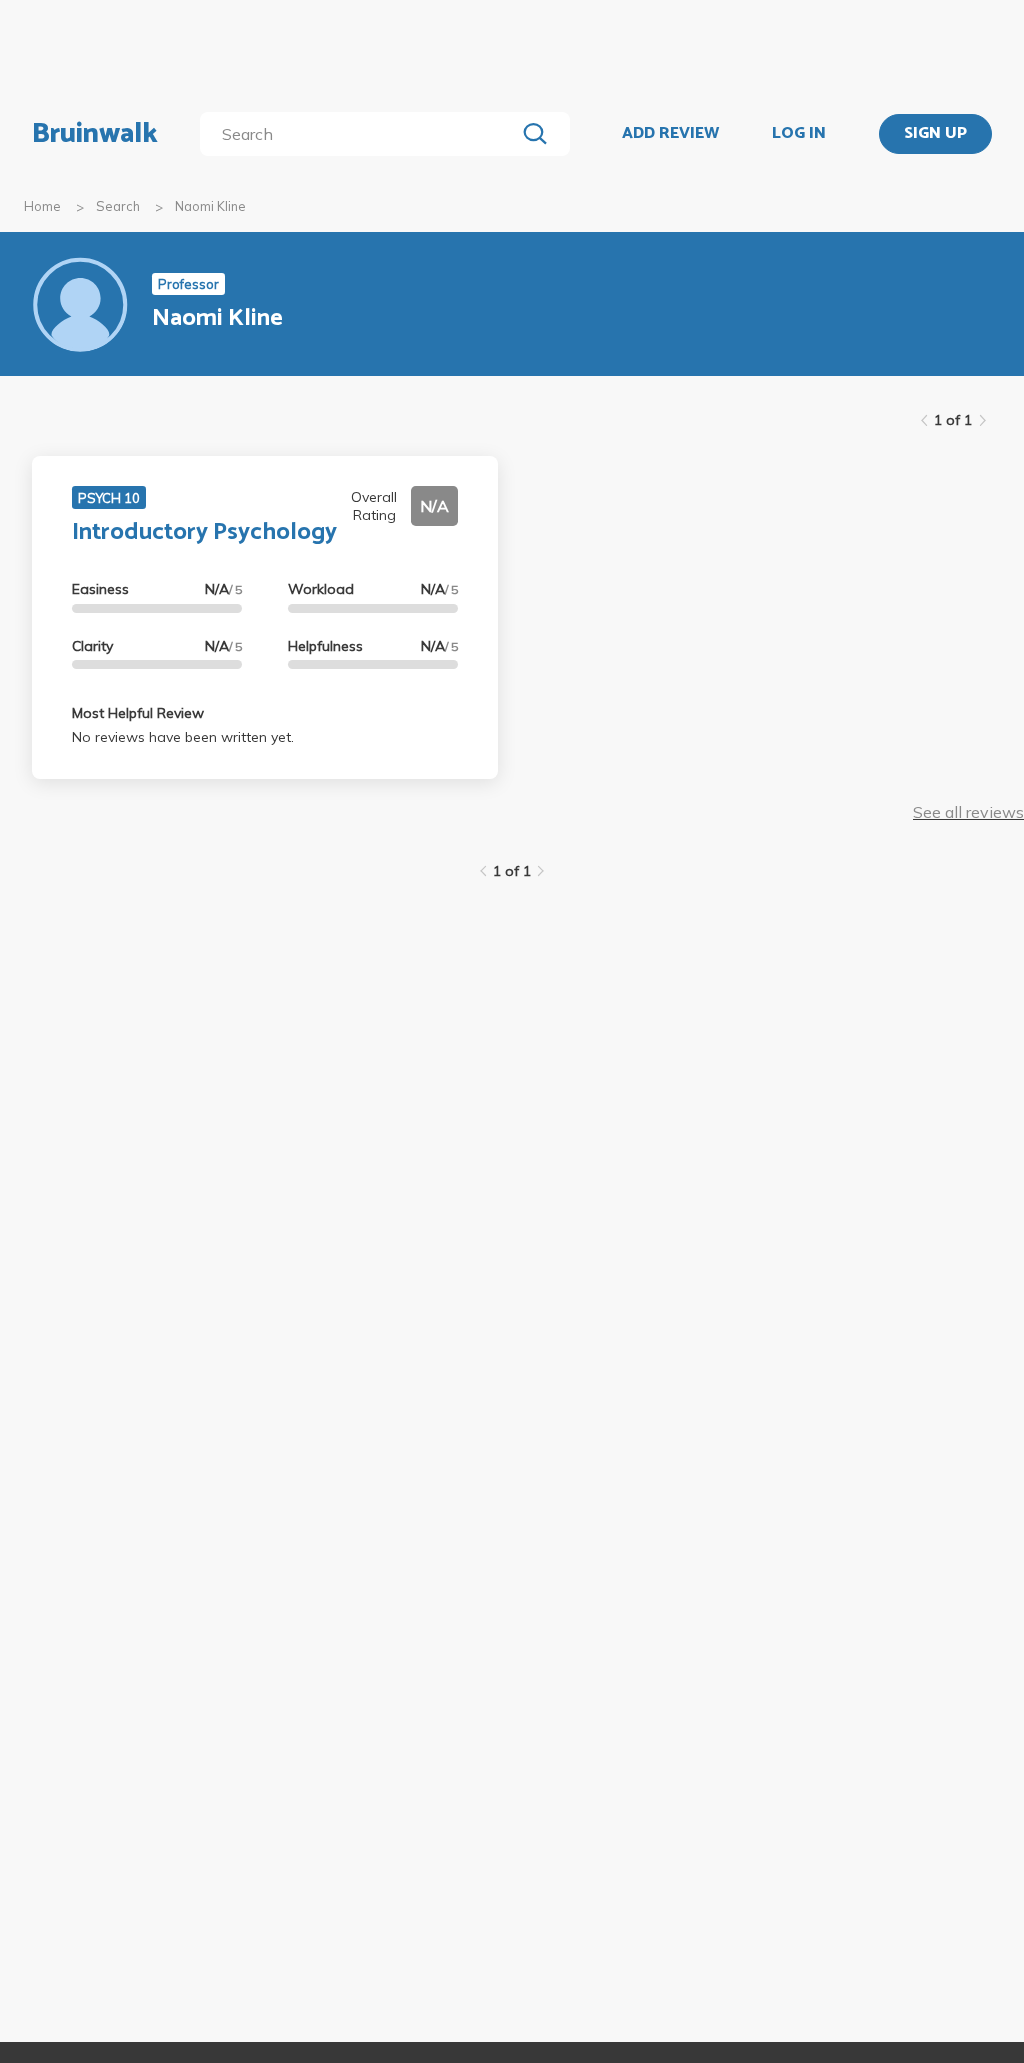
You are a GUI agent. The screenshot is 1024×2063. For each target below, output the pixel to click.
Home (42, 206)
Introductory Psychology (204, 532)
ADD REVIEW (670, 134)
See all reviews (968, 812)
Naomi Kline (210, 206)
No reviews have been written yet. (183, 737)
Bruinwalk (95, 134)
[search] (361, 134)
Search (118, 206)
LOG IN (799, 134)
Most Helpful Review (138, 713)
